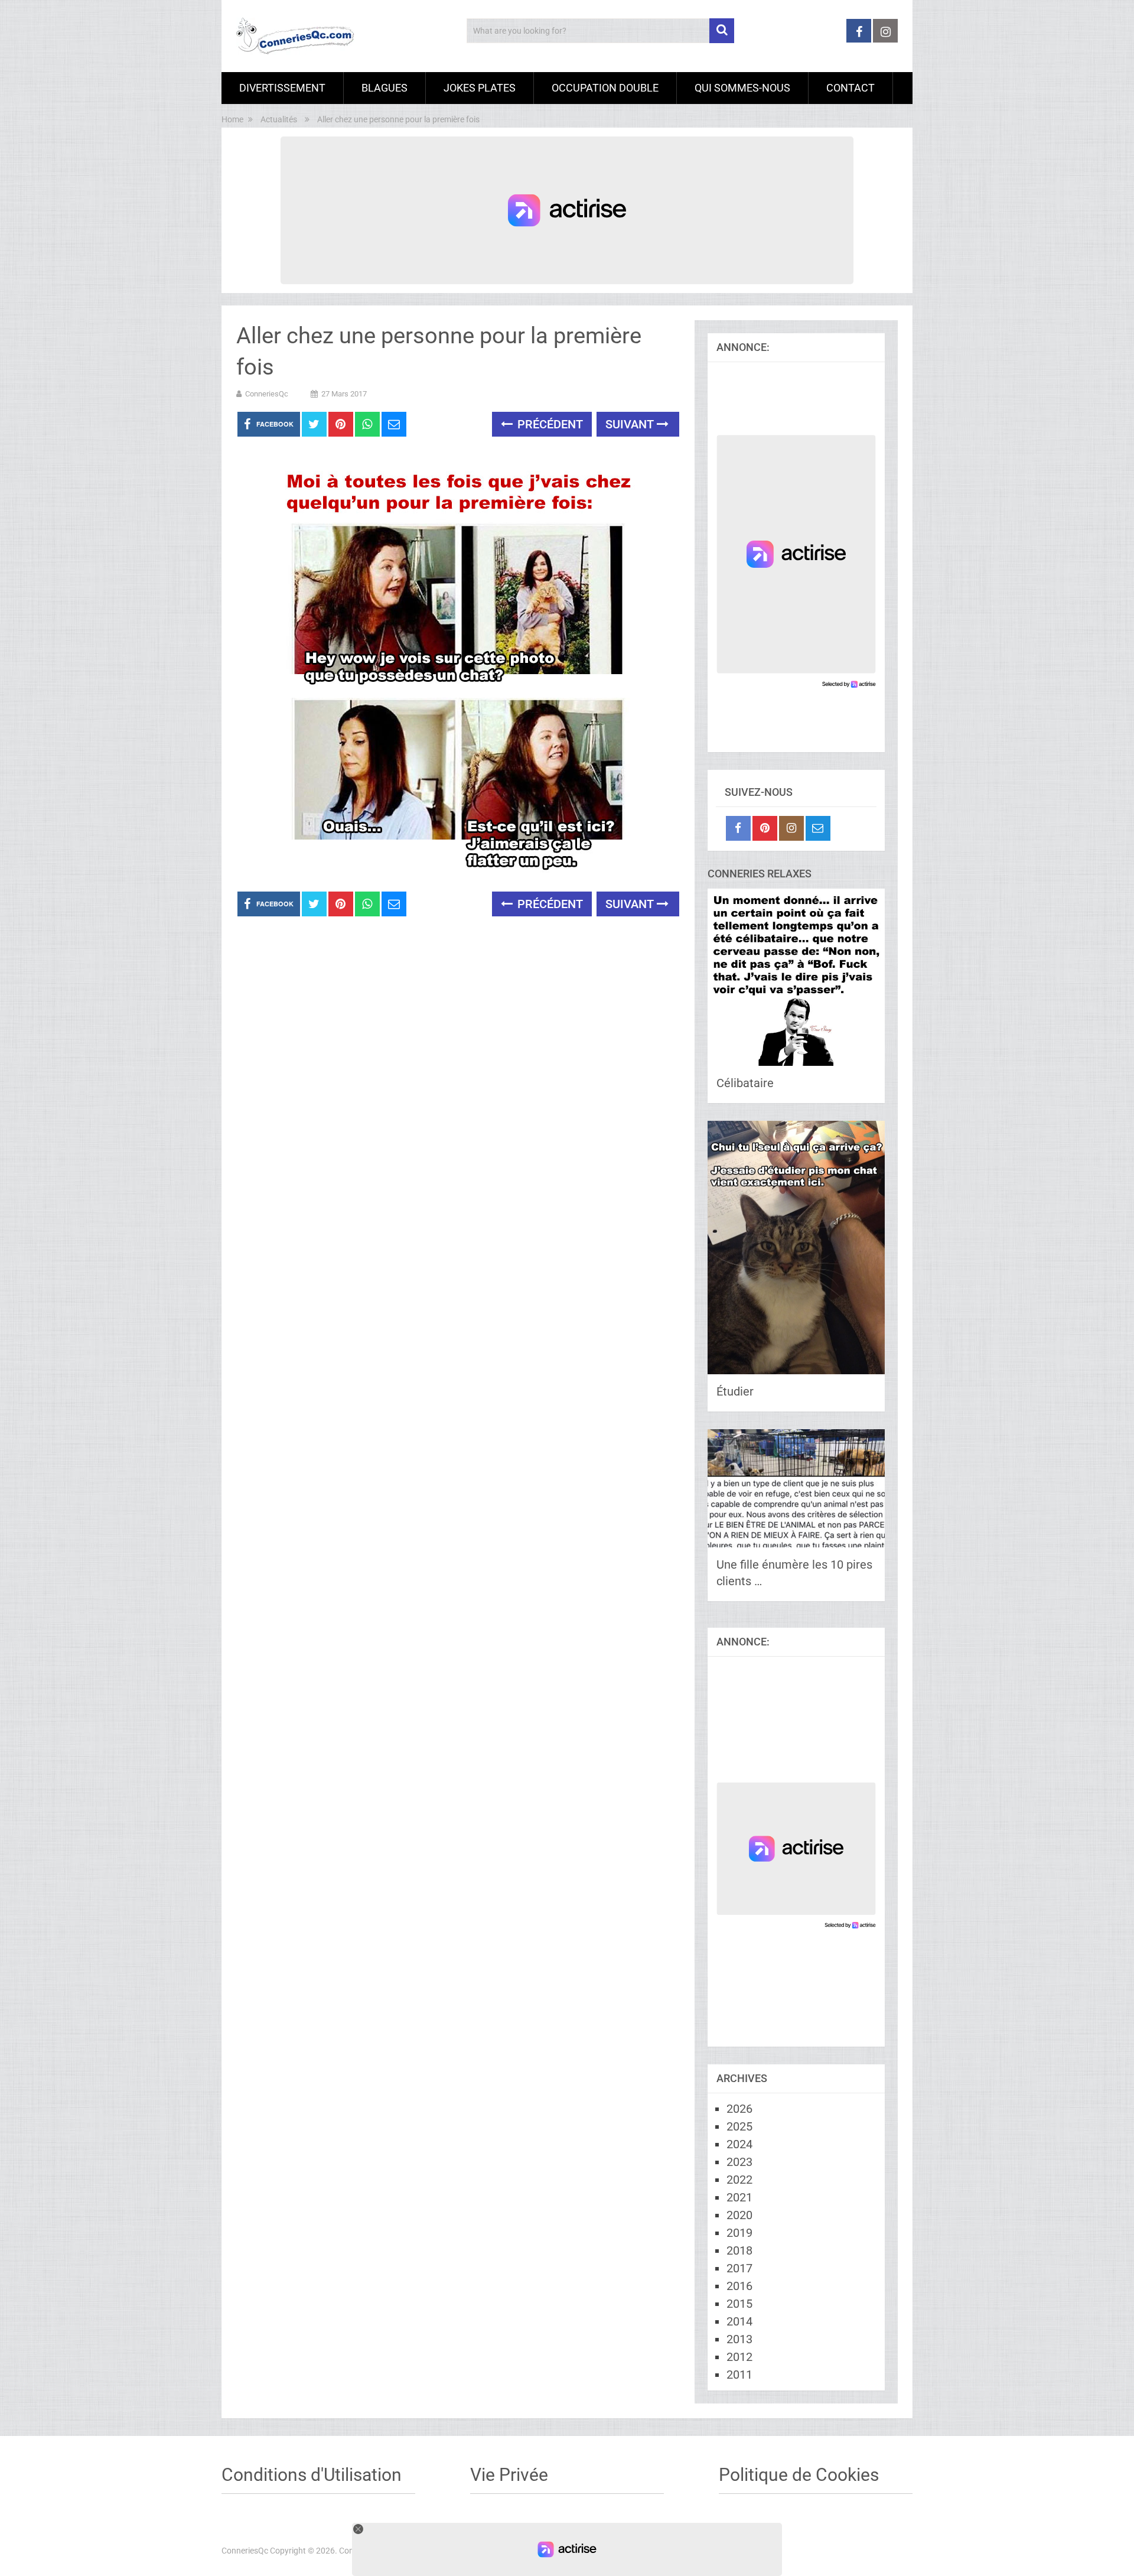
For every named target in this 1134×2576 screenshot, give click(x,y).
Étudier (735, 1391)
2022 (739, 2180)
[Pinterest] (765, 828)
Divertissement (282, 88)
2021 (739, 2197)
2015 (739, 2304)
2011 (739, 2375)
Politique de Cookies (799, 2475)
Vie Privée (509, 2475)
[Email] (818, 828)
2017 (739, 2268)
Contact (850, 88)
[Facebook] (738, 828)
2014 (739, 2321)
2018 (739, 2250)
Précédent (549, 424)
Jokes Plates (480, 88)
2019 (739, 2233)
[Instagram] (791, 828)
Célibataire (745, 1083)
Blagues (384, 88)
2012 (739, 2357)
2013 (739, 2339)
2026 (739, 2109)
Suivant (631, 424)
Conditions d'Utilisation (312, 2475)
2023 (739, 2162)
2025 (739, 2126)
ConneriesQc (267, 394)
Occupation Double (605, 88)
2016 (739, 2286)
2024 (739, 2144)
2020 (739, 2215)
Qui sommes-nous (742, 88)
